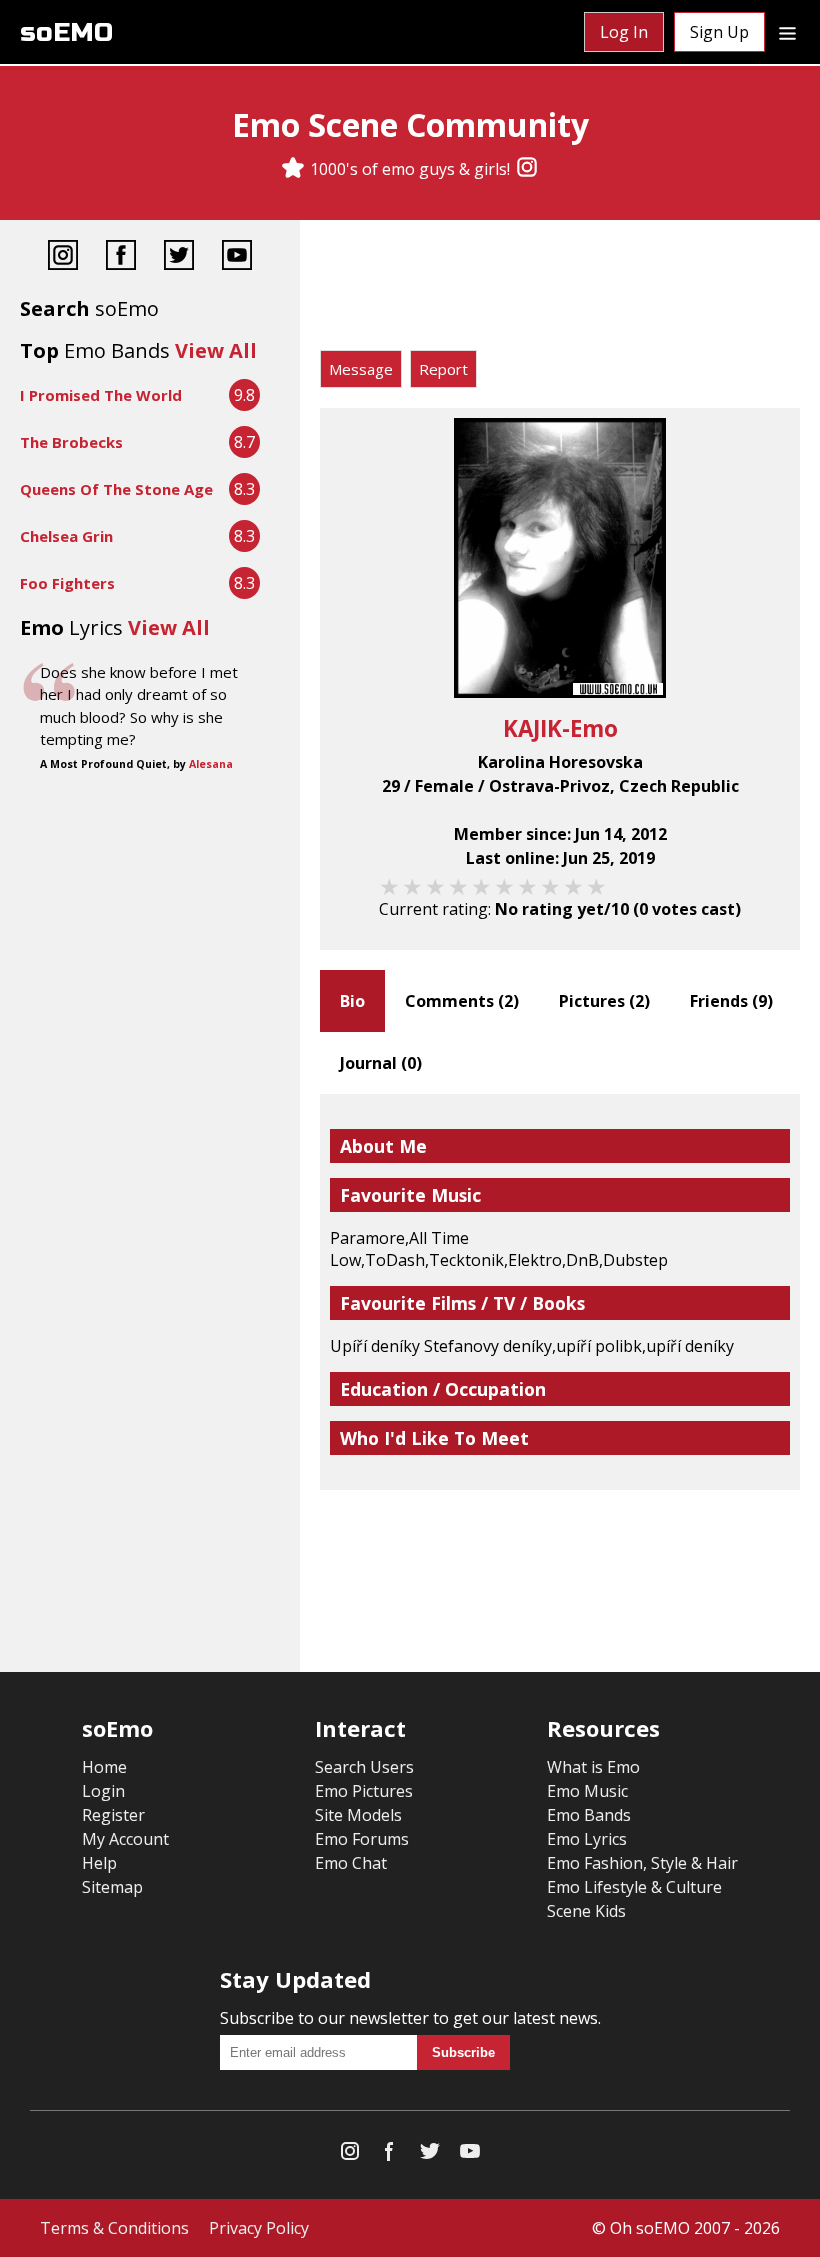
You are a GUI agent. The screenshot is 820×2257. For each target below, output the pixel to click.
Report (443, 369)
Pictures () (604, 1001)
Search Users (364, 1767)
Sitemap (112, 1887)
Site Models (358, 1815)
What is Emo (593, 1767)
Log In (624, 32)
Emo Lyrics (587, 1839)
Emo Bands (589, 1815)
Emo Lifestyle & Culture (634, 1887)
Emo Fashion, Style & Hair (642, 1863)
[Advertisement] (560, 290)
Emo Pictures (364, 1791)
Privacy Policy (259, 2228)
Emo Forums (362, 1839)
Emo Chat (351, 1863)
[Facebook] (121, 257)
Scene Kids (586, 1911)
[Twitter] (179, 257)
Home (104, 1767)
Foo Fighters (67, 583)
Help (99, 1863)
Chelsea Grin (66, 536)
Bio (352, 1001)
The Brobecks (71, 442)
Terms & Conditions (114, 2228)
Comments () (462, 1001)
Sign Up (719, 32)
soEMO (66, 32)
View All (216, 350)
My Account (125, 1839)
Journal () (381, 1063)
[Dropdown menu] (787, 32)
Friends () (731, 1001)
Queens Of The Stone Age (116, 489)
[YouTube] (237, 257)
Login (103, 1791)
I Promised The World (101, 395)
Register (113, 1815)
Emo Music (587, 1791)
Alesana (211, 764)
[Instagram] (527, 169)
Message (361, 369)
